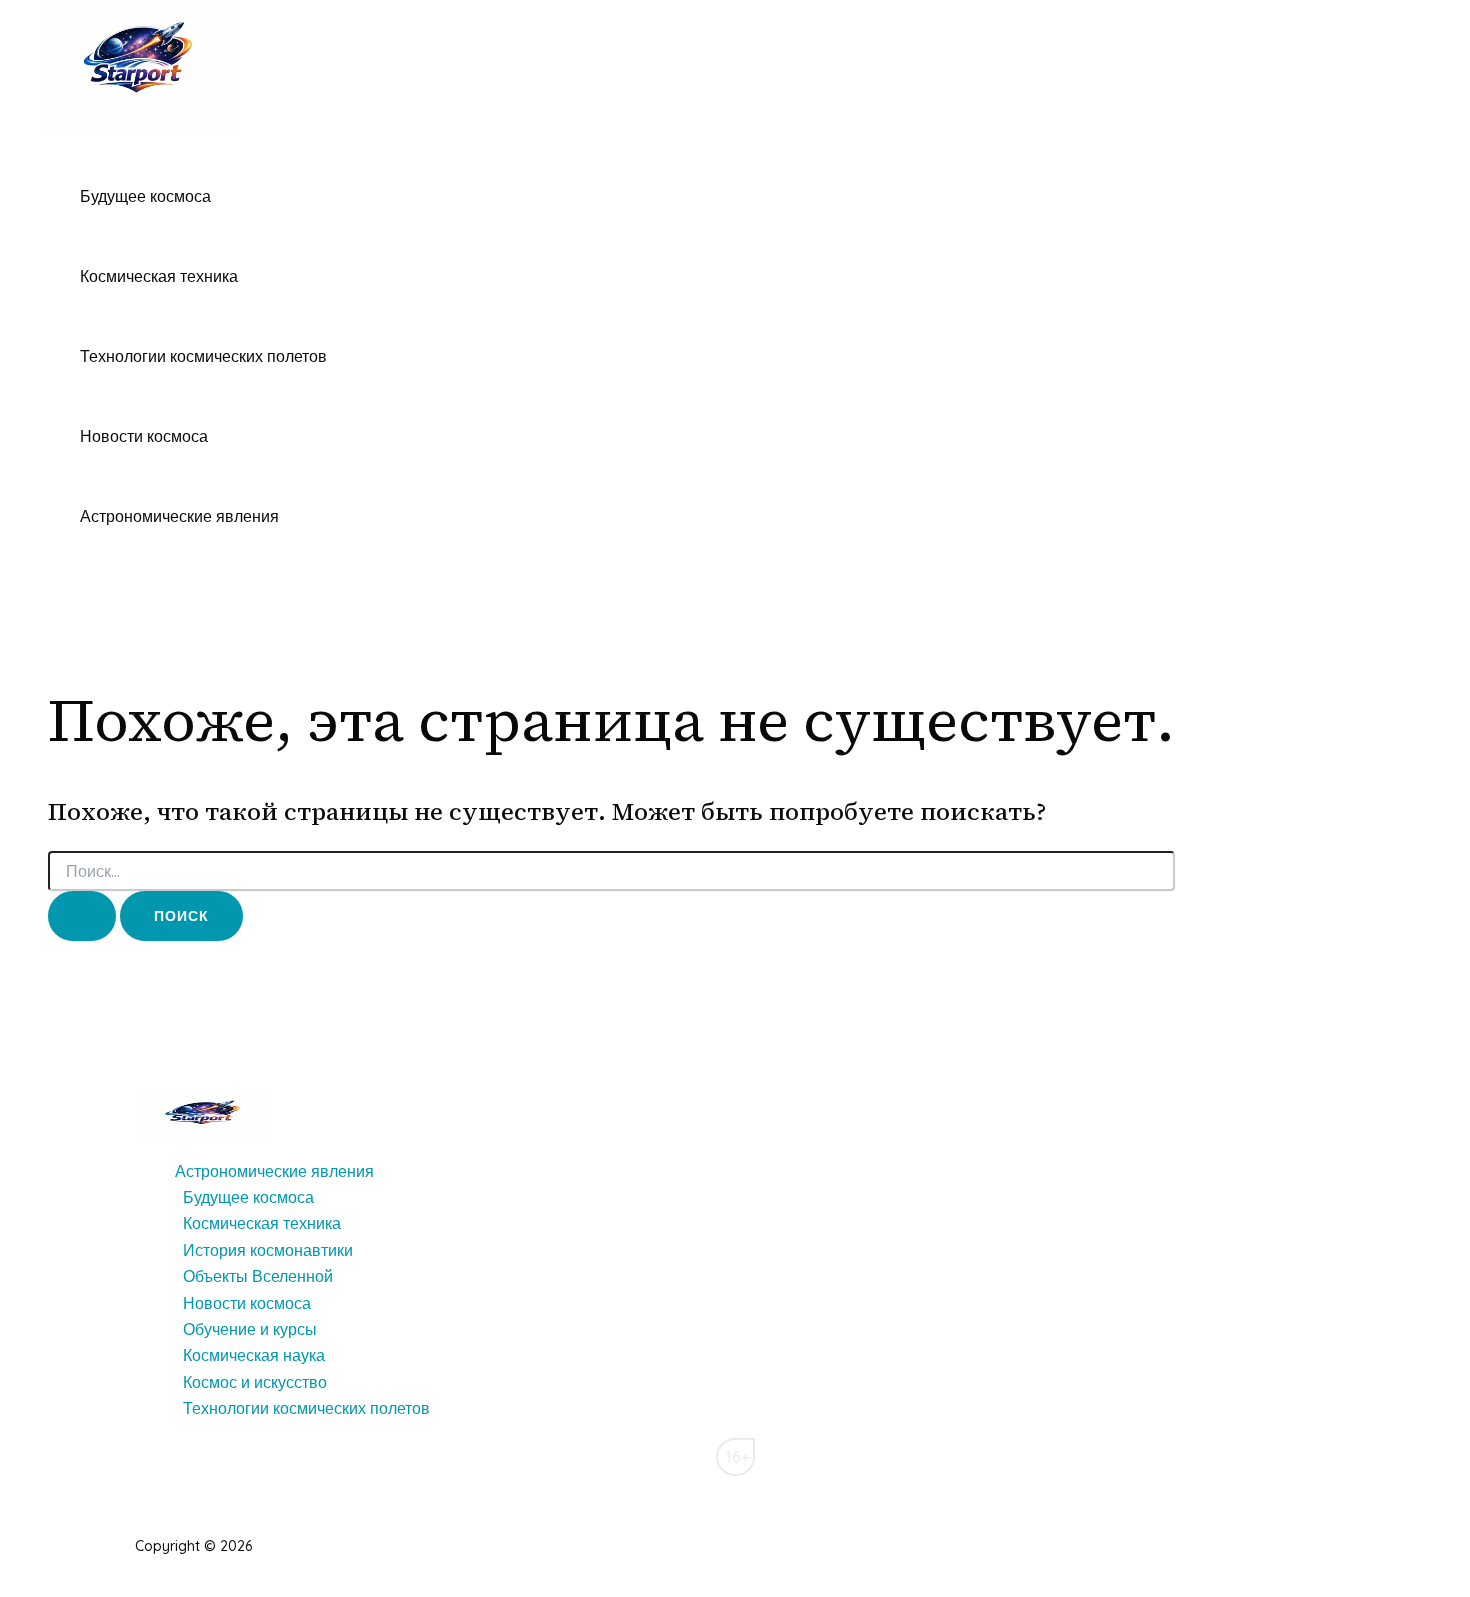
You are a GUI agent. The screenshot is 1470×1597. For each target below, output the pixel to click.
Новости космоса (144, 436)
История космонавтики (268, 1250)
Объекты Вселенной (258, 1276)
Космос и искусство (255, 1382)
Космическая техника (159, 276)
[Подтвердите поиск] (82, 916)
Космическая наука (254, 1355)
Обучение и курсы (250, 1329)
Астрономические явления (179, 516)
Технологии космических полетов (203, 356)
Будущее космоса (145, 196)
